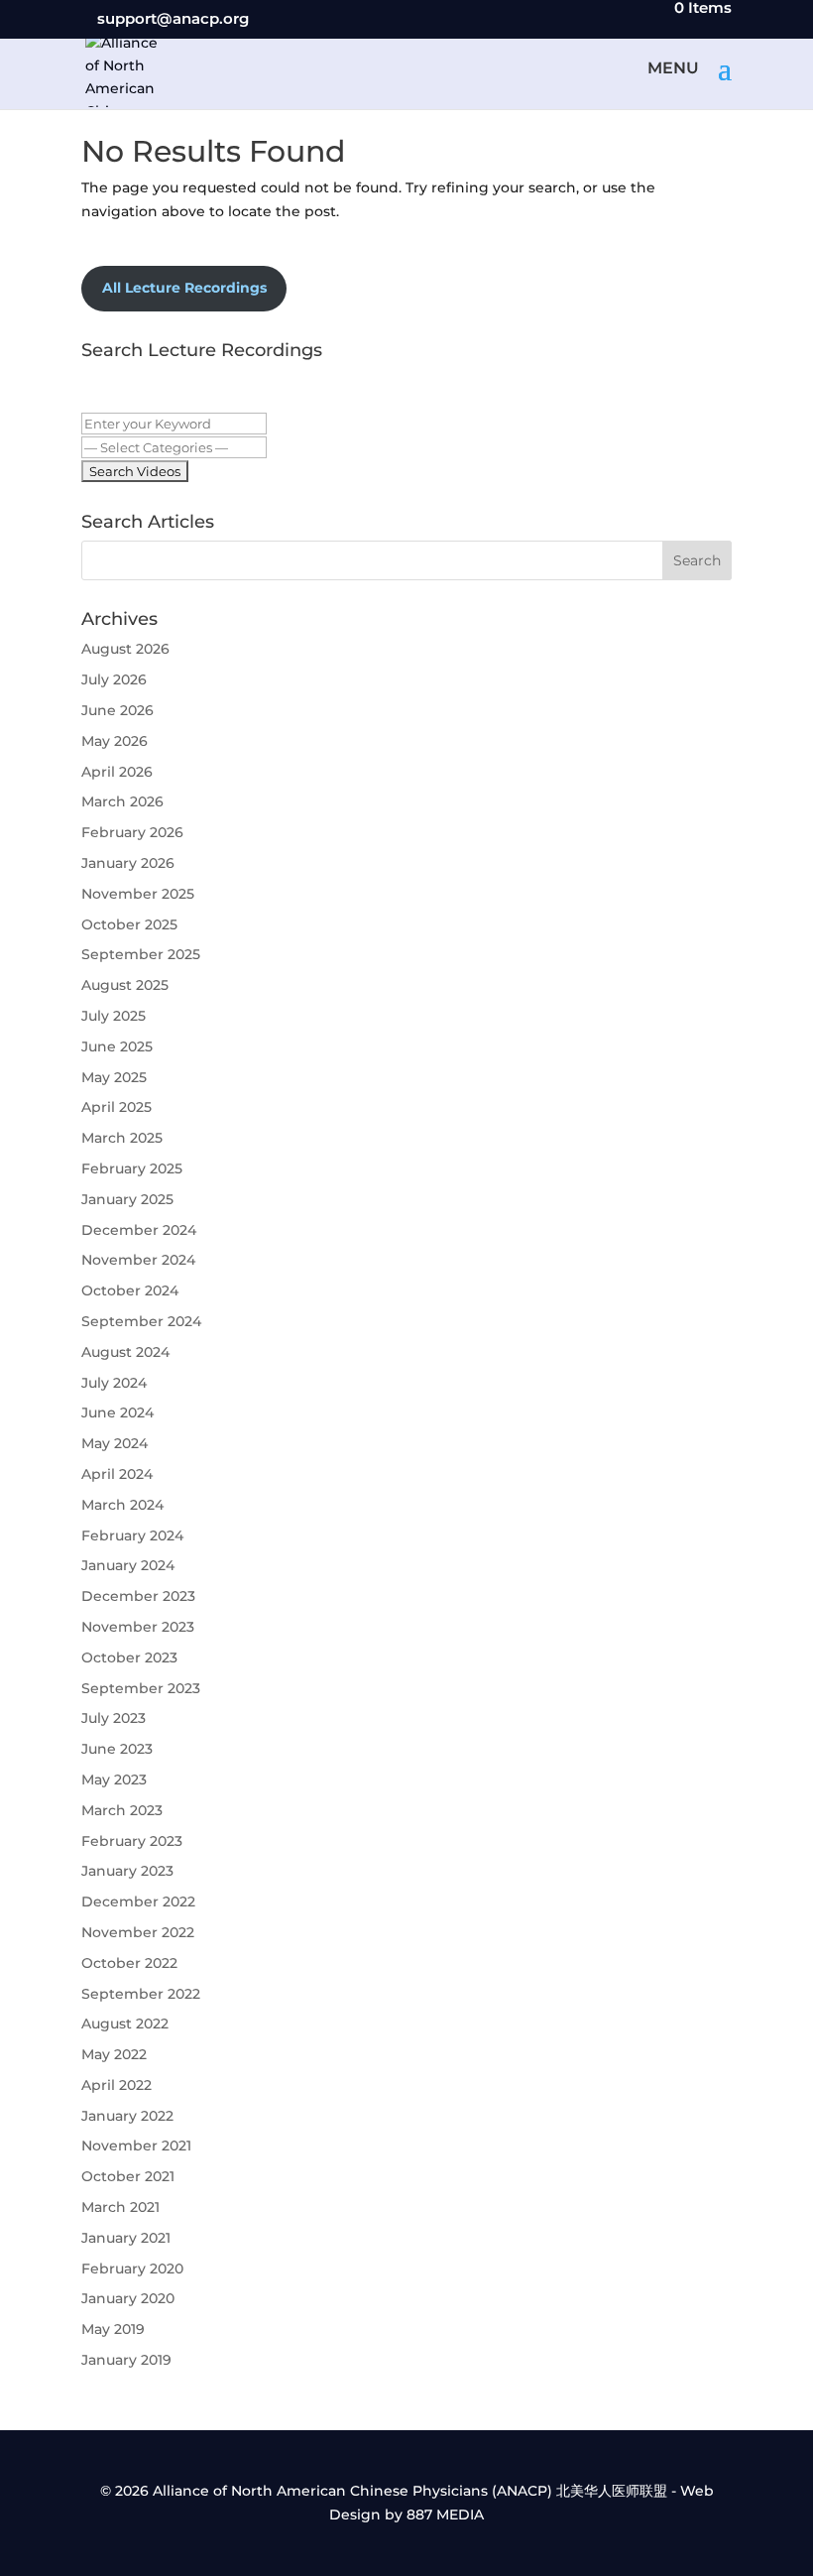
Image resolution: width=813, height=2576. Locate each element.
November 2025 (138, 894)
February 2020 (132, 2269)
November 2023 (138, 1627)
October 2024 (130, 1290)
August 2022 (125, 2024)
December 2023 (138, 1596)
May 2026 (115, 741)
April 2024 (117, 1474)
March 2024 (122, 1505)
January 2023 (127, 1871)
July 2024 (114, 1383)
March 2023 (122, 1810)
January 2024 (128, 1565)
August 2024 (125, 1352)
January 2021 (126, 2238)
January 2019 (126, 2360)
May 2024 (115, 1443)
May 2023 (114, 1779)
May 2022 (114, 2054)
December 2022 (138, 1901)
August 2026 (125, 649)
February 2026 (132, 832)
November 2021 (136, 2146)
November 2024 (138, 1260)
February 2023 (132, 1841)
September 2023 (141, 1688)
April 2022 (116, 2085)
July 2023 (114, 1718)
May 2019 (113, 2329)
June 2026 (117, 710)
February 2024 (132, 1535)
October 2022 (129, 1963)
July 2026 (114, 679)
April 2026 (117, 772)
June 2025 (117, 1046)
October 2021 (128, 2176)
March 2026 (122, 801)
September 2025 (141, 954)
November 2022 (138, 1932)
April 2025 (116, 1107)
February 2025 (132, 1168)
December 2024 (139, 1230)
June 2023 (117, 1749)
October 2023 (129, 1657)
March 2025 (122, 1138)
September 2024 (141, 1321)
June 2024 (117, 1412)
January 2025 (127, 1199)
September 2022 (141, 1994)
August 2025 (125, 985)
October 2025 (129, 924)
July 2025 (114, 1016)
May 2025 (114, 1077)
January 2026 (128, 863)
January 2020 (128, 2298)
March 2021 (120, 2207)
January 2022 (127, 2116)
